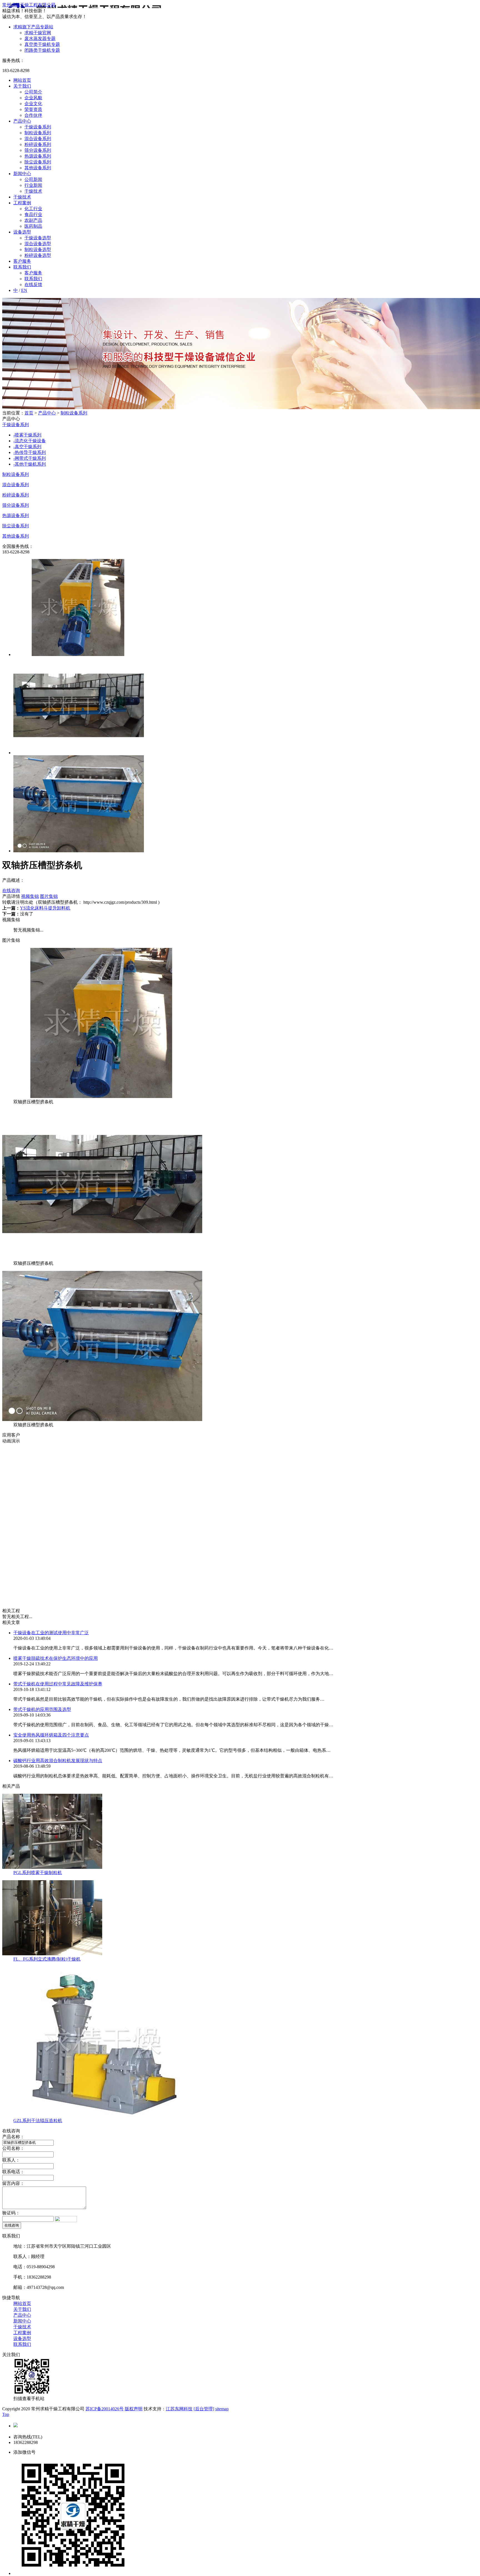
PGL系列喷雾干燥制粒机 (38, 1873)
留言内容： (13, 2183)
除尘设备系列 (38, 162)
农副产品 (33, 220)
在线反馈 (33, 285)
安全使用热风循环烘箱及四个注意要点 (51, 1735)
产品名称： (13, 2137)
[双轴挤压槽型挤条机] (102, 1096)
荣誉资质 (33, 109)
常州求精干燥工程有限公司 (29, 5)
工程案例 (22, 203)
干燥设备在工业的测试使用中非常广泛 (51, 1633)
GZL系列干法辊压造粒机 (38, 2121)
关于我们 (22, 86)
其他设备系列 (38, 168)
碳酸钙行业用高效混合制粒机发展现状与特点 (58, 1761)
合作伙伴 (33, 115)
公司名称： (13, 2148)
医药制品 (33, 226)
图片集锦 (49, 896)
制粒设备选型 (38, 249)
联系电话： (13, 2172)
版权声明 (134, 2409)
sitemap (222, 2409)
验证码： (11, 2213)
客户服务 (22, 261)
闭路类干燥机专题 (42, 50)
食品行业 (33, 214)
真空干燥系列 (27, 447)
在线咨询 (11, 890)
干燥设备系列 (38, 127)
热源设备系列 (38, 156)
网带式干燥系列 (30, 458)
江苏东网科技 (179, 2409)
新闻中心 (22, 174)
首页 (29, 413)
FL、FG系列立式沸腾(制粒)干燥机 (47, 1959)
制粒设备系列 (38, 133)
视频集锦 (30, 896)
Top (6, 2414)
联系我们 (22, 267)
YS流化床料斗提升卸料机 (45, 908)
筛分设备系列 (38, 150)
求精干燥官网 (38, 33)
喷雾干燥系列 (27, 435)
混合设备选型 (38, 244)
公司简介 (33, 92)
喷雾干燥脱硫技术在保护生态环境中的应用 (56, 1658)
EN (24, 290)
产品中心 (22, 121)
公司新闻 (33, 179)
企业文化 (33, 104)
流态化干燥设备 (30, 441)
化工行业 (33, 209)
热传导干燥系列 (30, 452)
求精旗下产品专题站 (33, 27)
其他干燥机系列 (30, 464)
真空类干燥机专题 (42, 44)
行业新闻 (33, 185)
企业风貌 (33, 98)
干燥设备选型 (38, 238)
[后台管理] (204, 2409)
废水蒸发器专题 (40, 38)
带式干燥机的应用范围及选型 (42, 1709)
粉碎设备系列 (38, 144)
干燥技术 (33, 191)
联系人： (11, 2160)
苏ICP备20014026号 (105, 2409)
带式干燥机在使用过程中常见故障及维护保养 (58, 1684)
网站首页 (22, 80)
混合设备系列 (38, 139)
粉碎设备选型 (38, 255)
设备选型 (22, 232)
